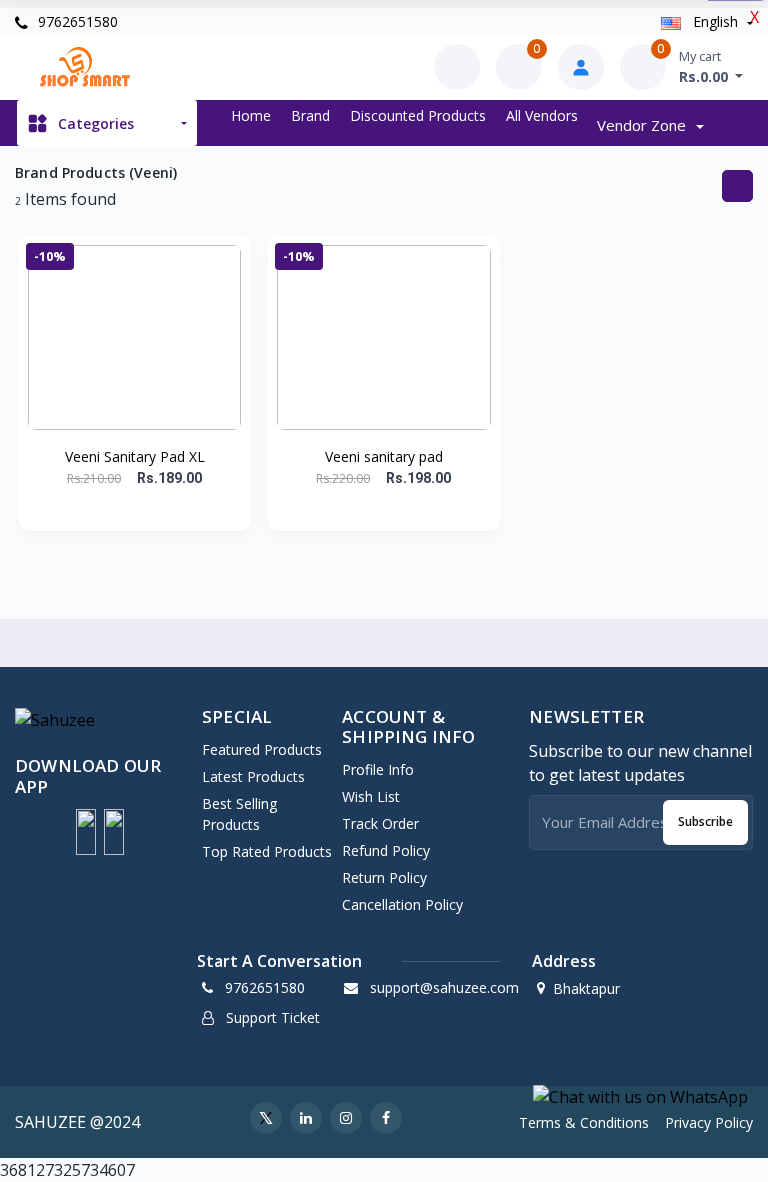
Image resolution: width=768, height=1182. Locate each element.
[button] (86, 832)
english (715, 21)
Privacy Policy (709, 1122)
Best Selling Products (239, 814)
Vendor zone (643, 125)
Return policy (384, 877)
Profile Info (378, 769)
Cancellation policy (402, 904)
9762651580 (76, 21)
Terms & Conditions (584, 1122)
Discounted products (418, 115)
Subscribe (705, 821)
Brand (310, 115)
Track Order (380, 823)
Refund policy (386, 850)
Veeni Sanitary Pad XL (135, 456)
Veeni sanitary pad (384, 456)
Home (251, 115)
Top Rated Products (267, 851)
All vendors (542, 115)
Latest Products (253, 776)
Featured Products (262, 749)
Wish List (371, 796)
